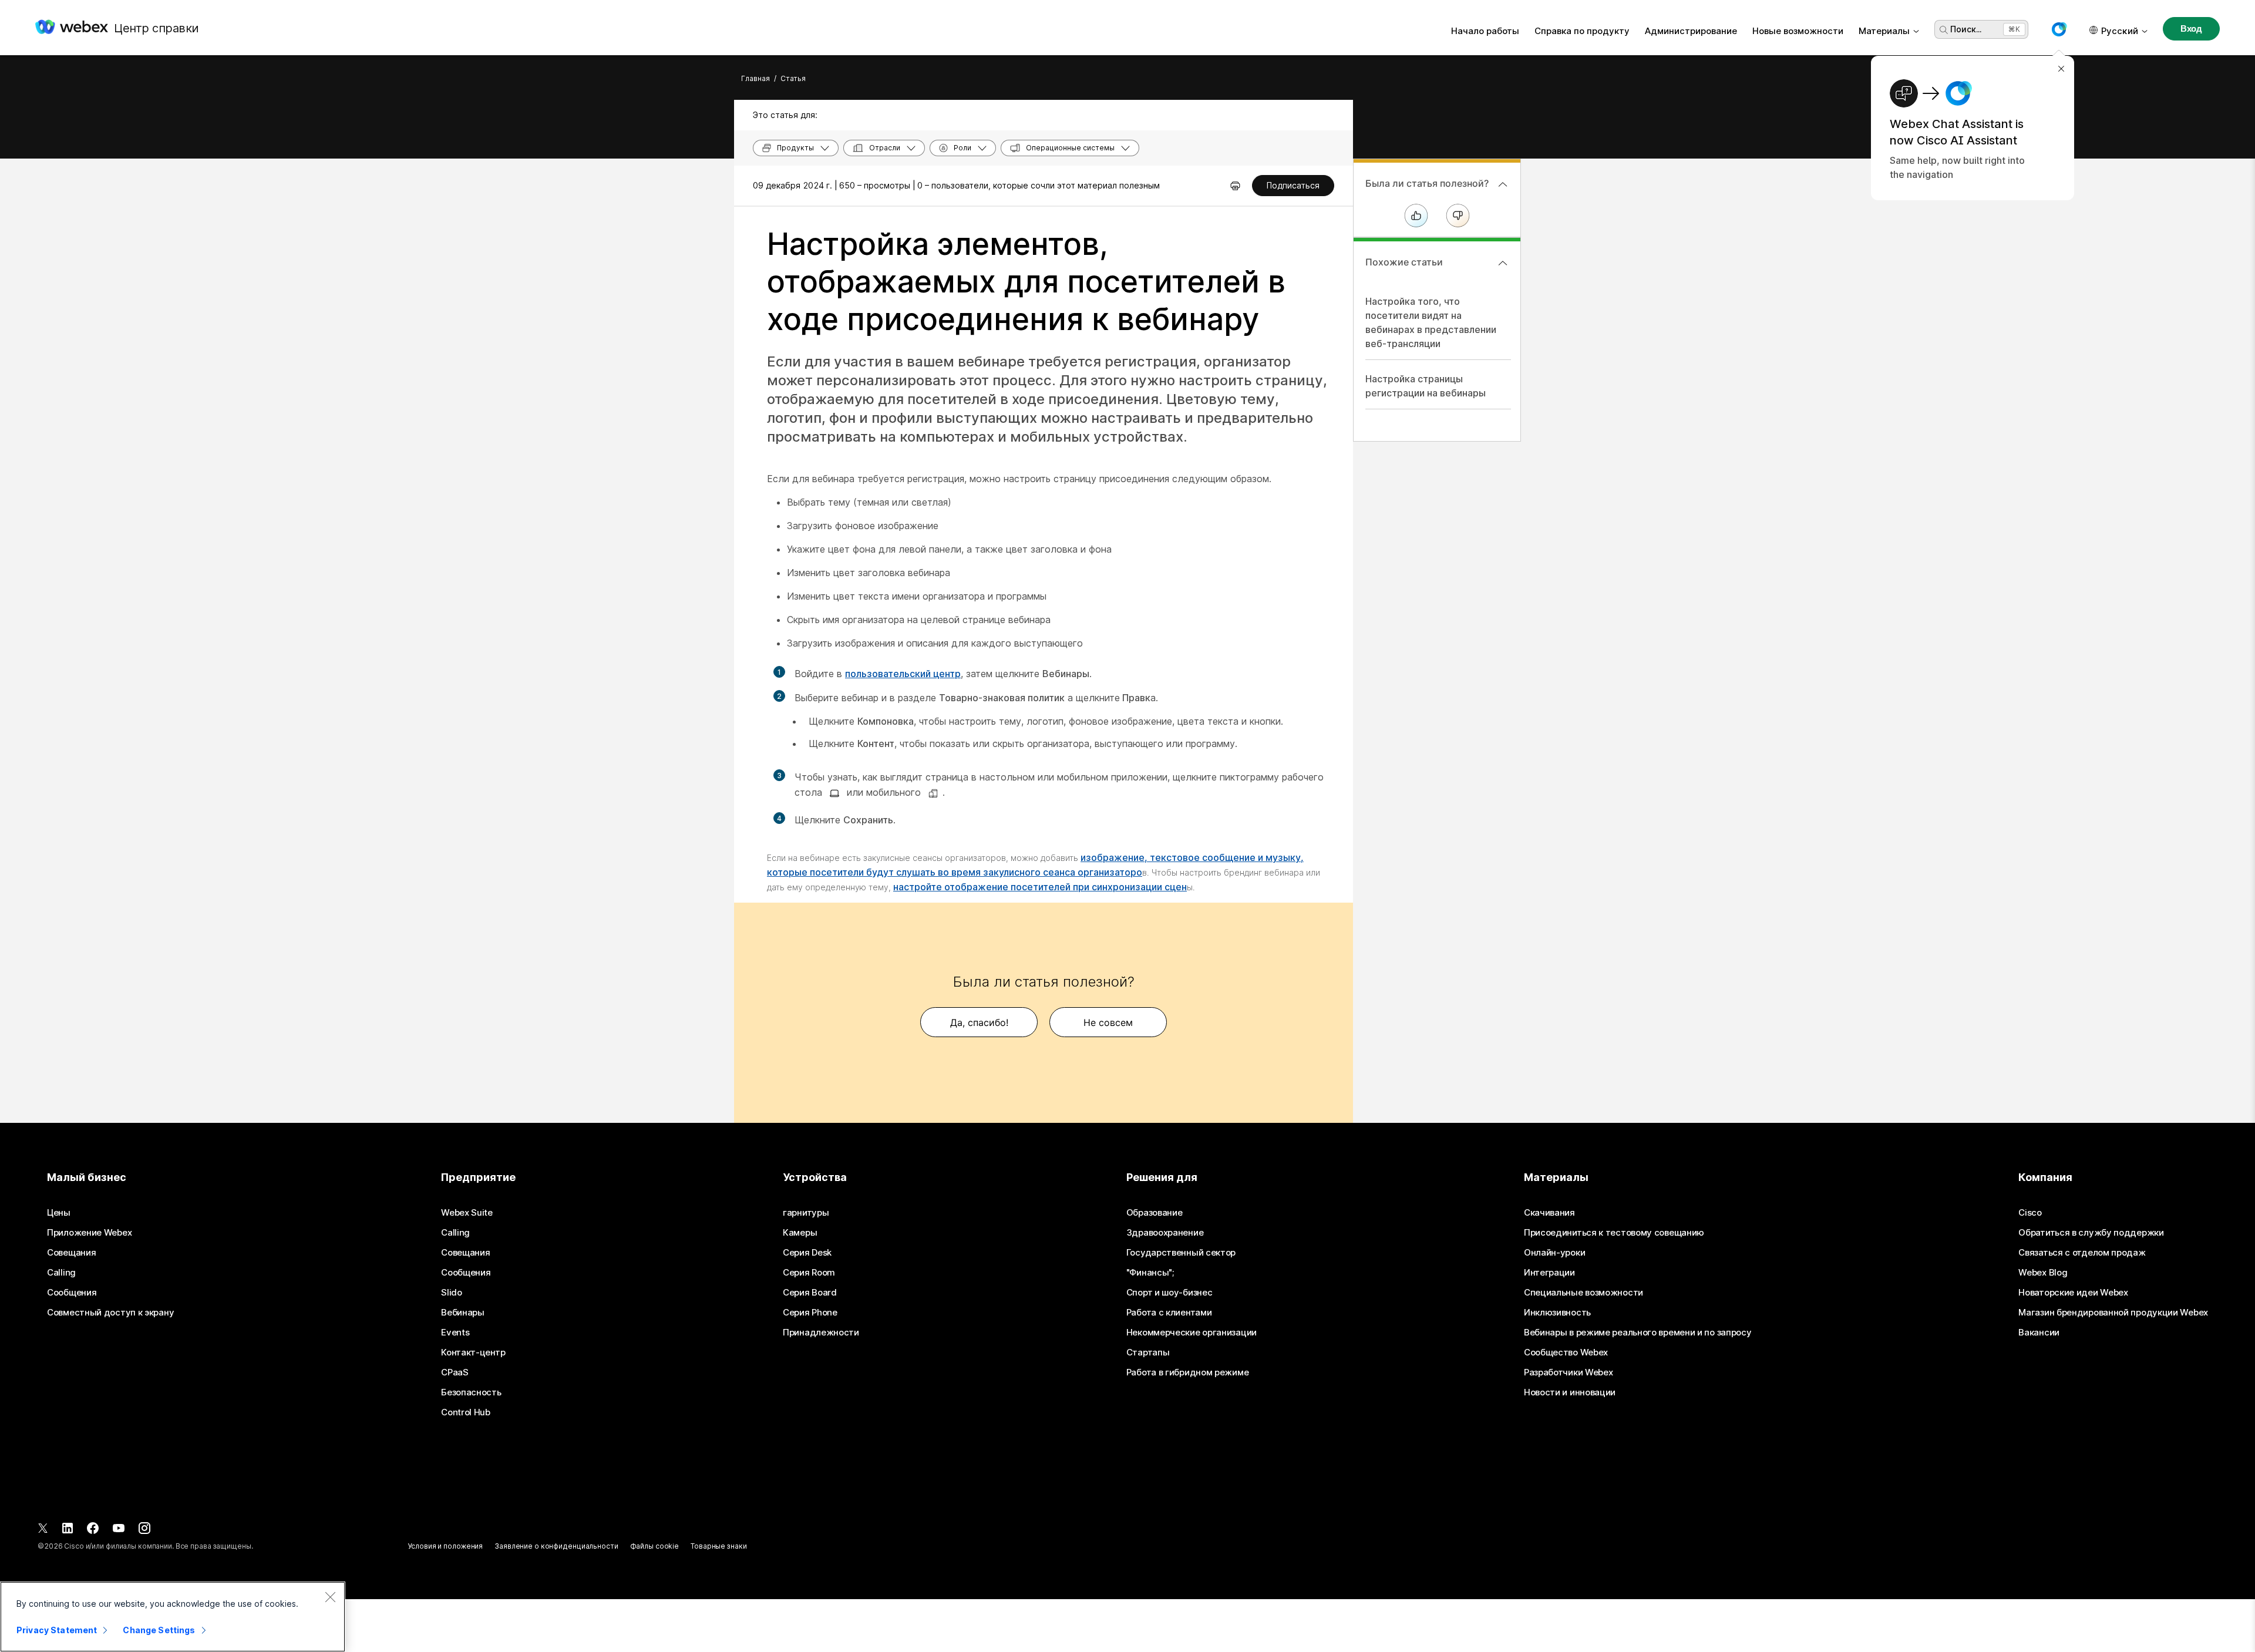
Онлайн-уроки (1554, 1253)
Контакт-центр (473, 1352)
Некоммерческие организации (1192, 1333)
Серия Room (809, 1273)
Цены (59, 1213)
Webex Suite (467, 1213)
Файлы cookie (655, 1546)
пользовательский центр (903, 674)
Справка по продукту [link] (1582, 31)
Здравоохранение (1165, 1233)
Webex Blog (2043, 1273)
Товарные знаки (718, 1546)
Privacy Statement (57, 1630)
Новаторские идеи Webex (2073, 1293)
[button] (2059, 29)
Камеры (800, 1233)
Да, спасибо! (979, 1022)
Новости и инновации (1570, 1392)
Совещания (71, 1253)
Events (455, 1333)
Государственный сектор (1181, 1253)
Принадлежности (821, 1333)
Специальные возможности (1583, 1293)
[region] (173, 1617)
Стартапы (1148, 1352)
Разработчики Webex (1569, 1372)
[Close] (330, 1597)
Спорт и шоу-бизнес (1169, 1293)
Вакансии (2039, 1333)
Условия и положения (445, 1546)
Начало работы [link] (1485, 31)
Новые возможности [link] (1798, 31)
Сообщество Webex (1566, 1352)
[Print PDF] (1235, 186)
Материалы (1884, 31)
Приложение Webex (89, 1233)
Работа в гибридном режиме (1188, 1372)
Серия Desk (807, 1253)
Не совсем (1108, 1022)
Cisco (2030, 1213)
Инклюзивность (1557, 1313)
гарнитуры (806, 1213)
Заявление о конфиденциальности (556, 1546)
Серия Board (810, 1293)
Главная (755, 78)
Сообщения (72, 1293)
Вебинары (463, 1313)
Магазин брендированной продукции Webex (2113, 1313)
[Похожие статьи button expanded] (1503, 263)
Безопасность (471, 1392)
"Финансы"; (1150, 1273)
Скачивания (1549, 1213)
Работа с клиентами (1169, 1313)
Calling (61, 1273)
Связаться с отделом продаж (2082, 1253)
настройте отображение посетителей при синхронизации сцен (1040, 887)
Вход (2191, 28)
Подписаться (1293, 185)
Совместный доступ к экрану (110, 1313)
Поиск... (1966, 29)
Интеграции (1549, 1273)
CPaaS (455, 1372)
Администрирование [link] (1691, 31)
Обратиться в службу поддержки (2091, 1233)
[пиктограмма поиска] (1944, 30)
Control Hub (466, 1412)
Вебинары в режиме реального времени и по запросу (1638, 1333)
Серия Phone (810, 1313)
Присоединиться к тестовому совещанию (1614, 1233)
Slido (452, 1293)
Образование (1155, 1213)
